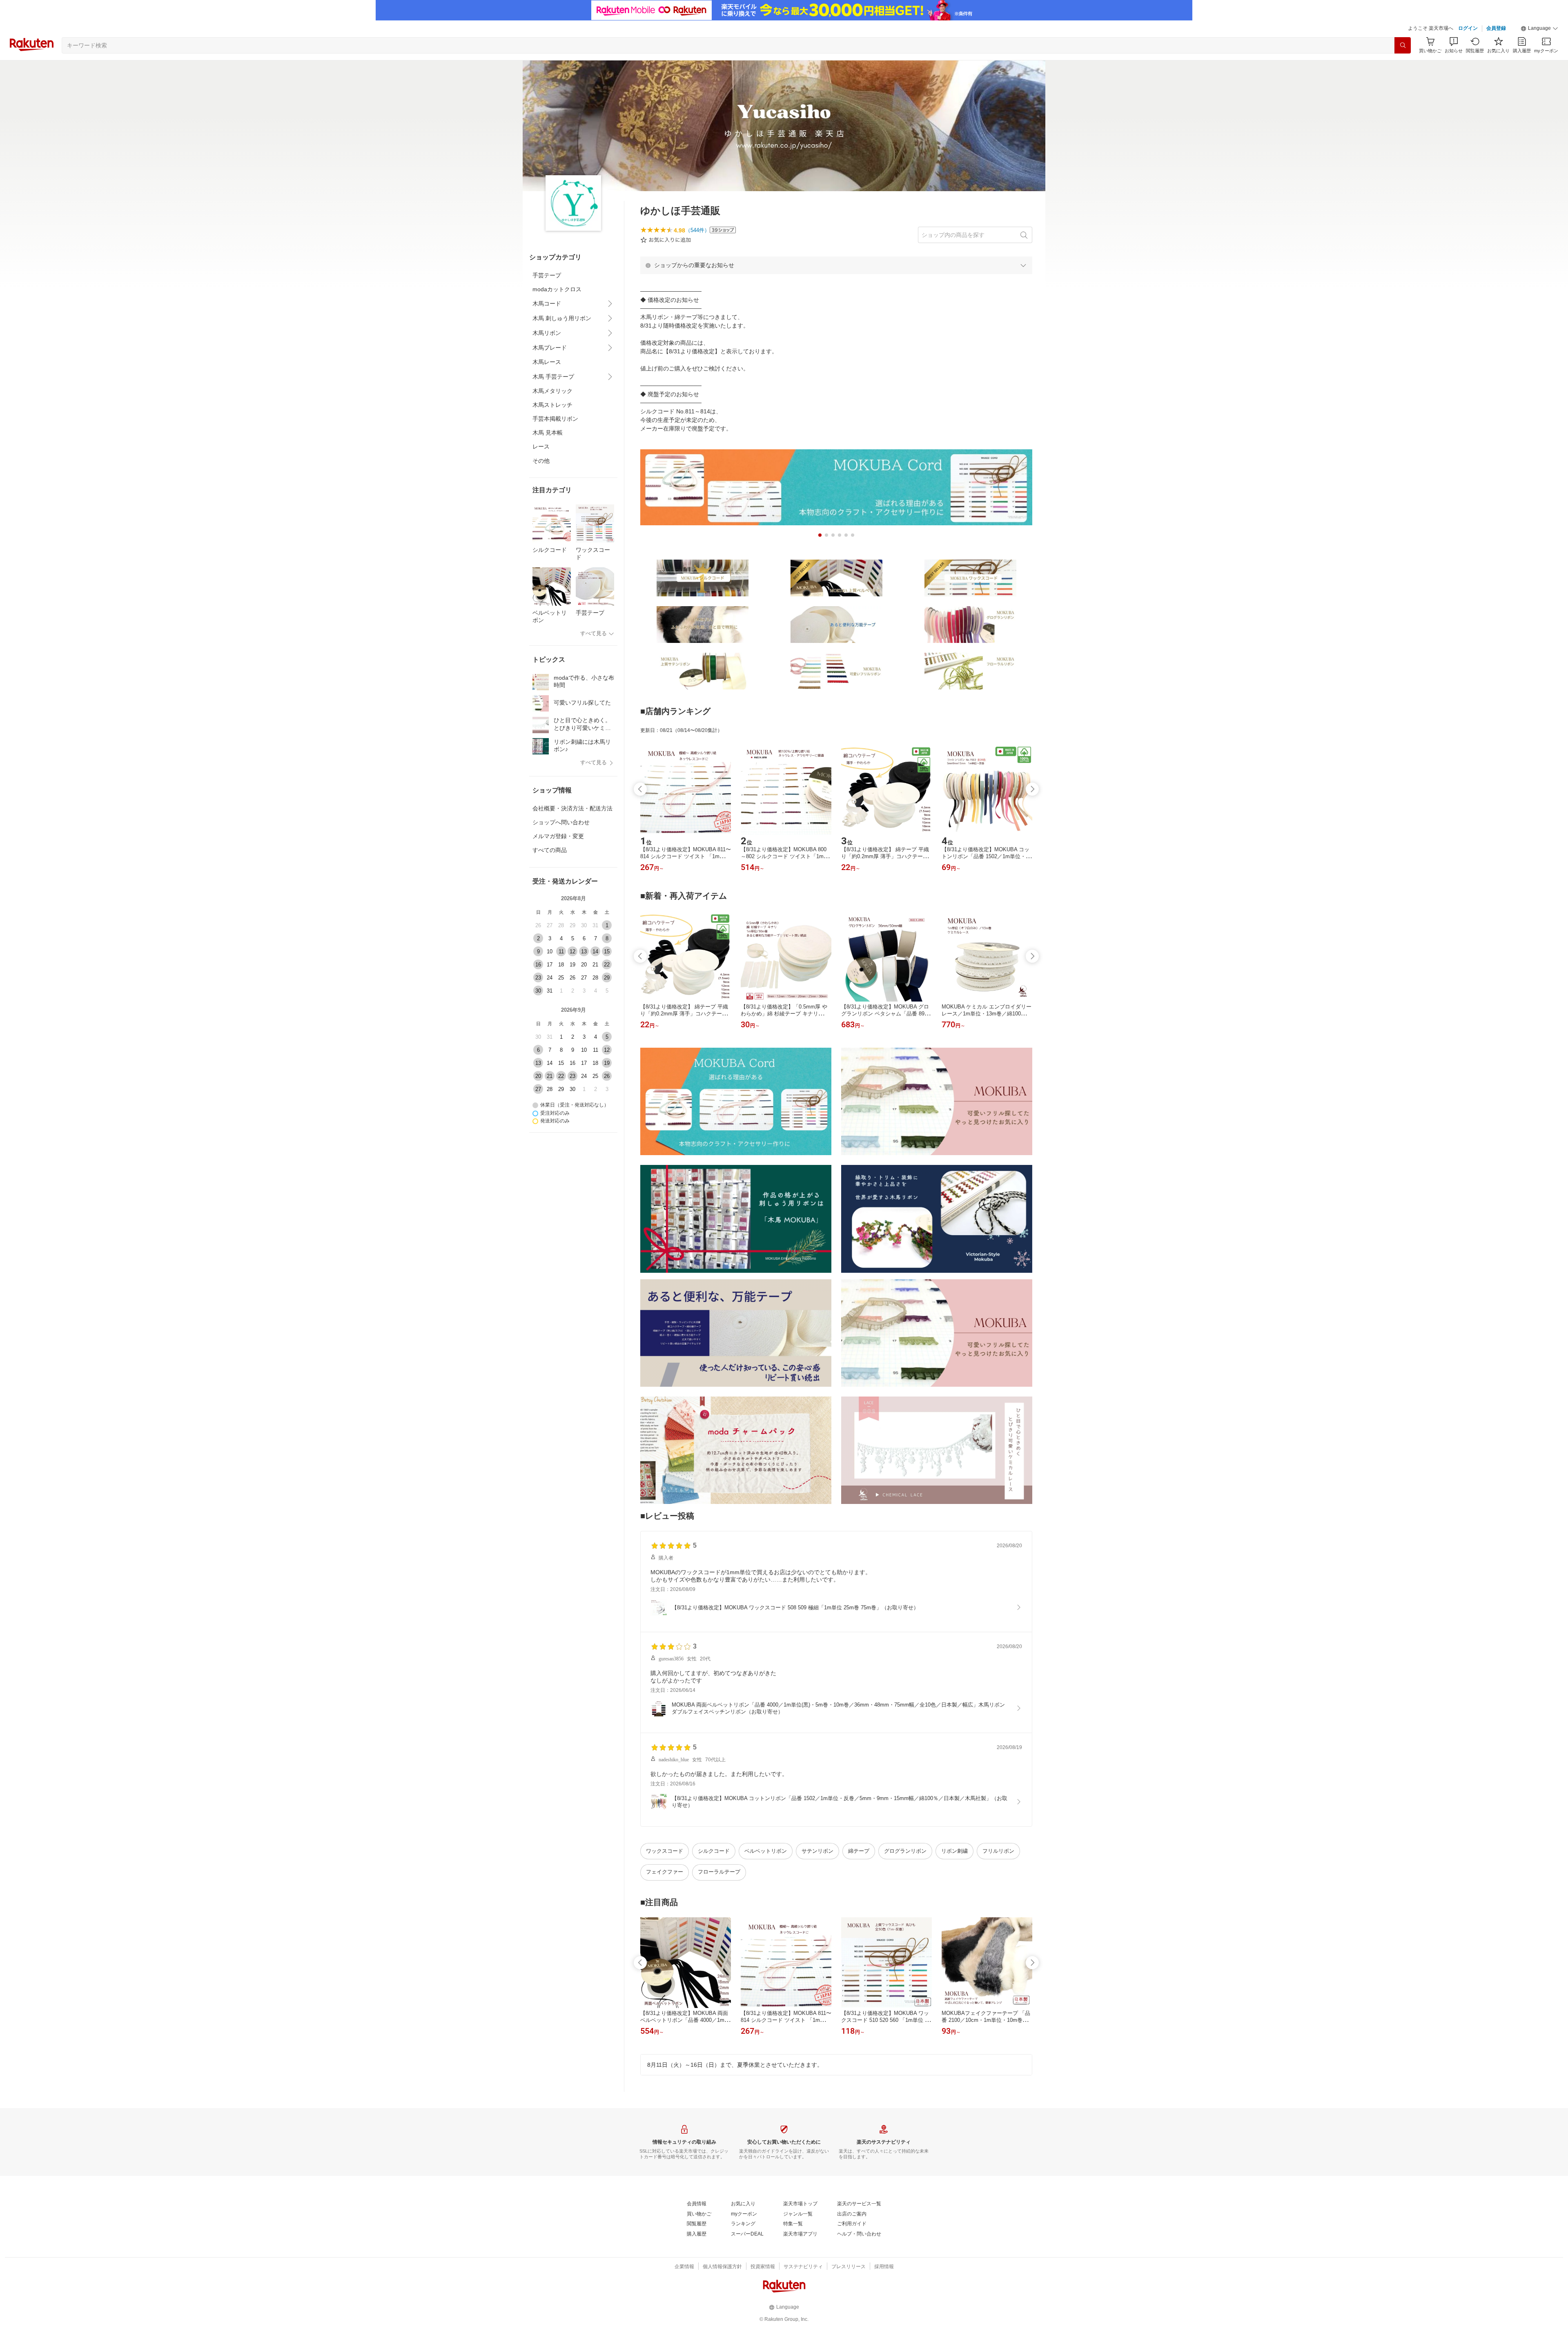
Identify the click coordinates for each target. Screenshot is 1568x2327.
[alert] (836, 265)
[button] (1539, 29)
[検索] (1403, 45)
